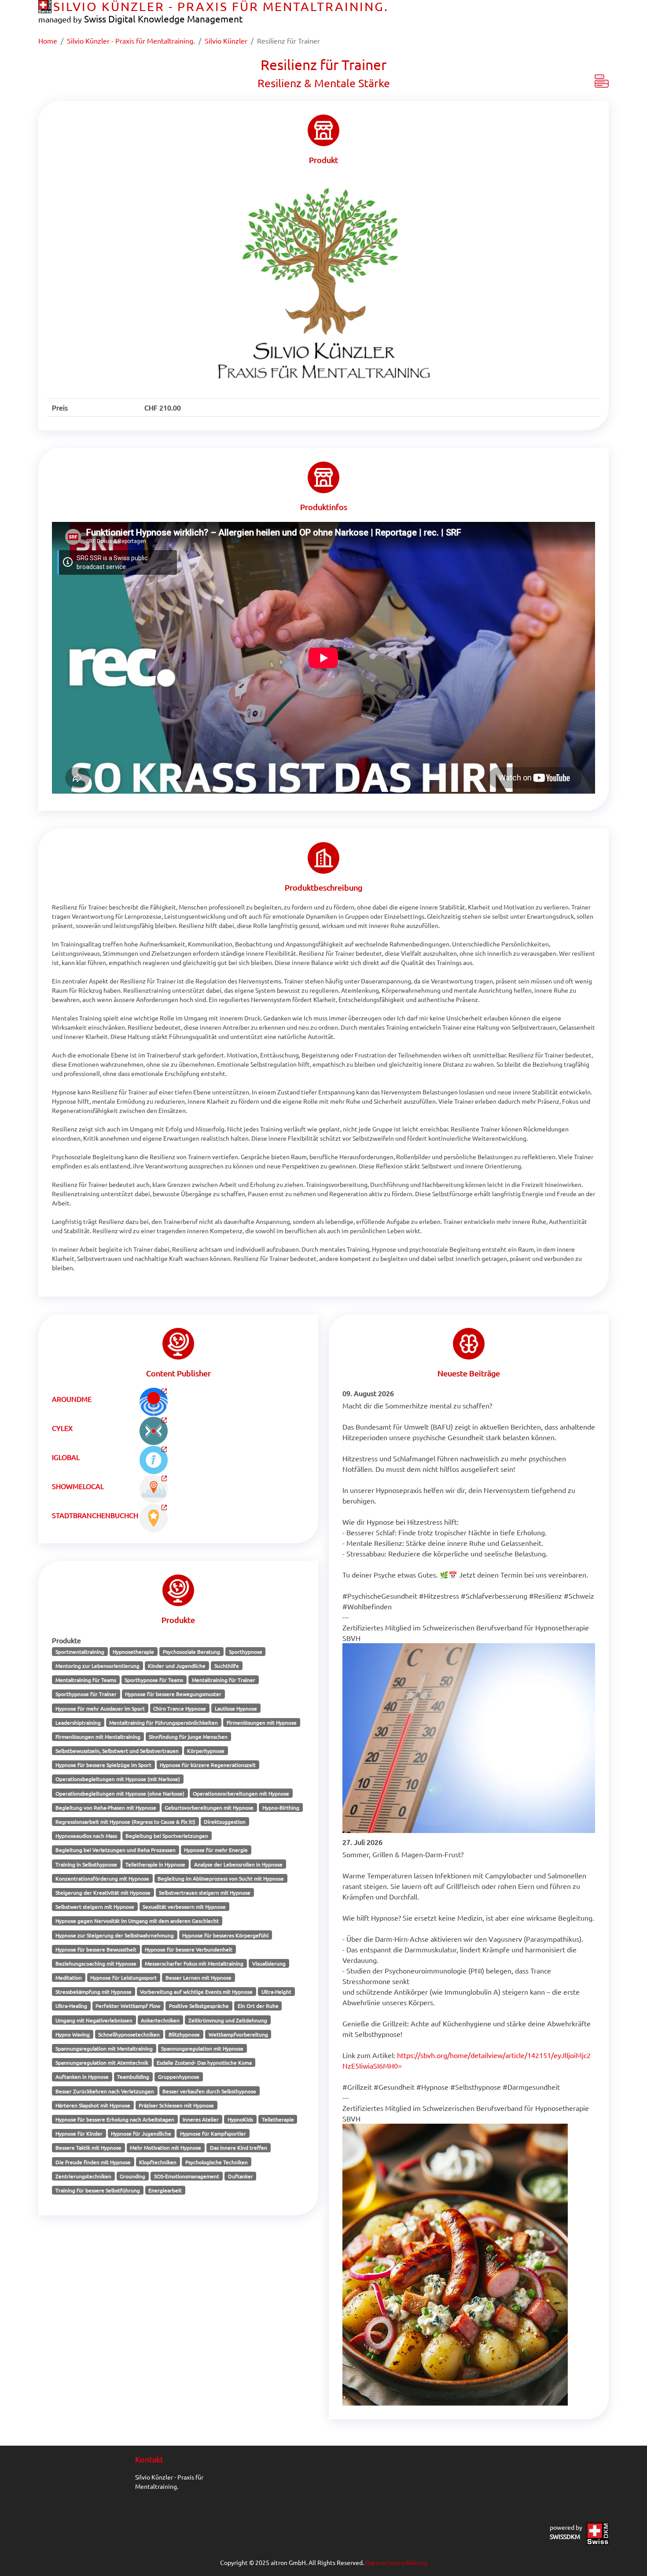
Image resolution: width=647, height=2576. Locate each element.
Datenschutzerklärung (396, 2562)
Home (48, 41)
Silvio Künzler (226, 41)
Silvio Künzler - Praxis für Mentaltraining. (131, 41)
